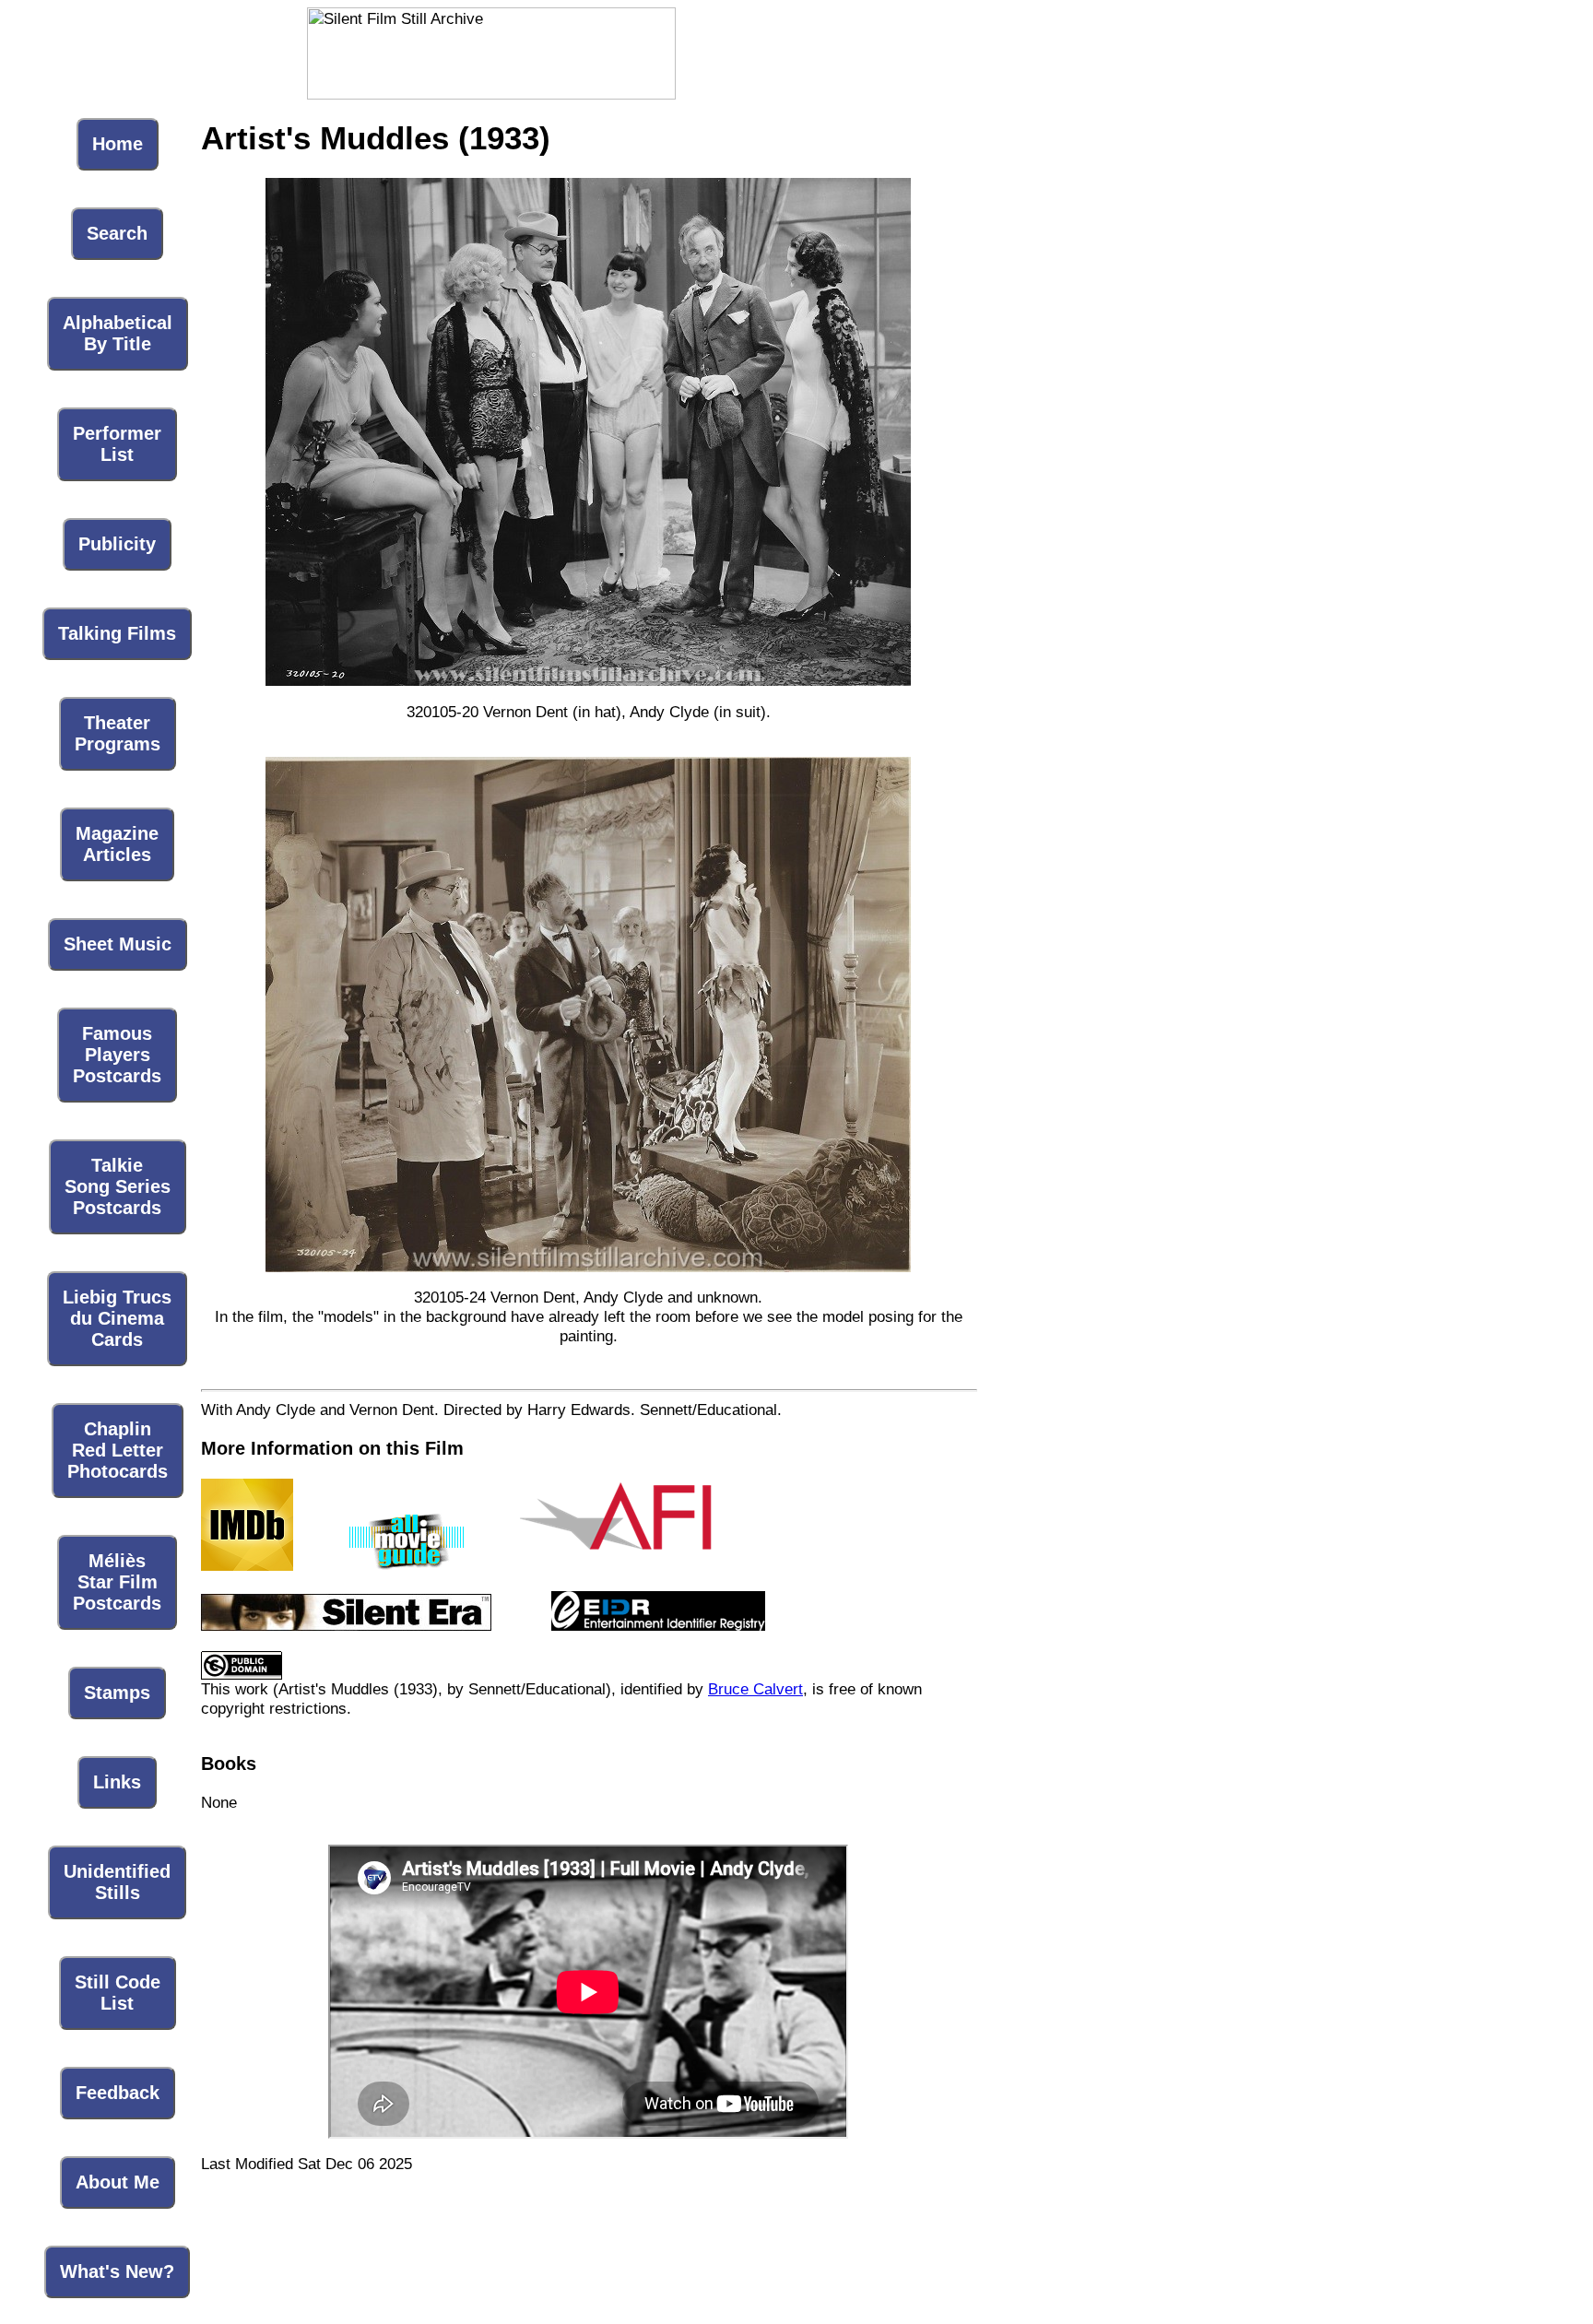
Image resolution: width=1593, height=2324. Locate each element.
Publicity (117, 544)
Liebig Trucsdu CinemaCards (117, 1318)
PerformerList (117, 444)
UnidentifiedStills (117, 1882)
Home (118, 144)
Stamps (117, 1693)
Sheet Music (118, 944)
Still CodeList (118, 1993)
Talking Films (117, 633)
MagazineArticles (117, 844)
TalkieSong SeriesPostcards (118, 1186)
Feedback (118, 2093)
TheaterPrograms (118, 733)
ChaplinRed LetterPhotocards (118, 1450)
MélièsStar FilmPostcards (117, 1582)
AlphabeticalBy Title (118, 333)
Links (117, 1782)
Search (117, 233)
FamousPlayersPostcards (117, 1055)
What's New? (117, 2271)
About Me (118, 2182)
